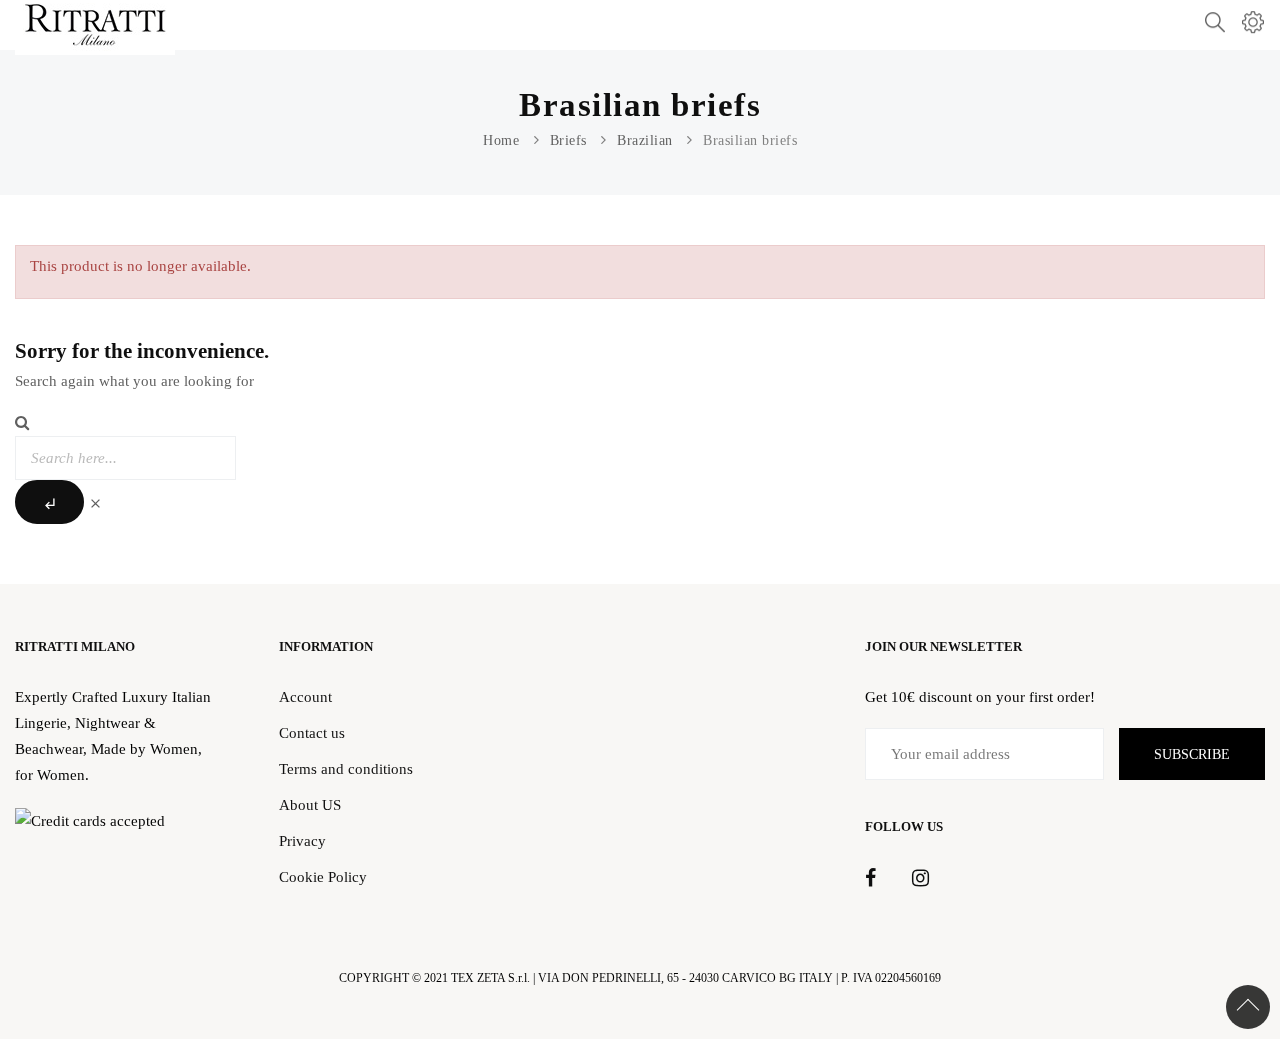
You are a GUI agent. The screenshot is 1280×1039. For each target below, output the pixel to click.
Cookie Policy (323, 876)
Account (305, 696)
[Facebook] (870, 879)
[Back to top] (1248, 1007)
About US (310, 804)
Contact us (312, 732)
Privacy (302, 840)
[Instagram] (920, 879)
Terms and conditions (346, 768)
